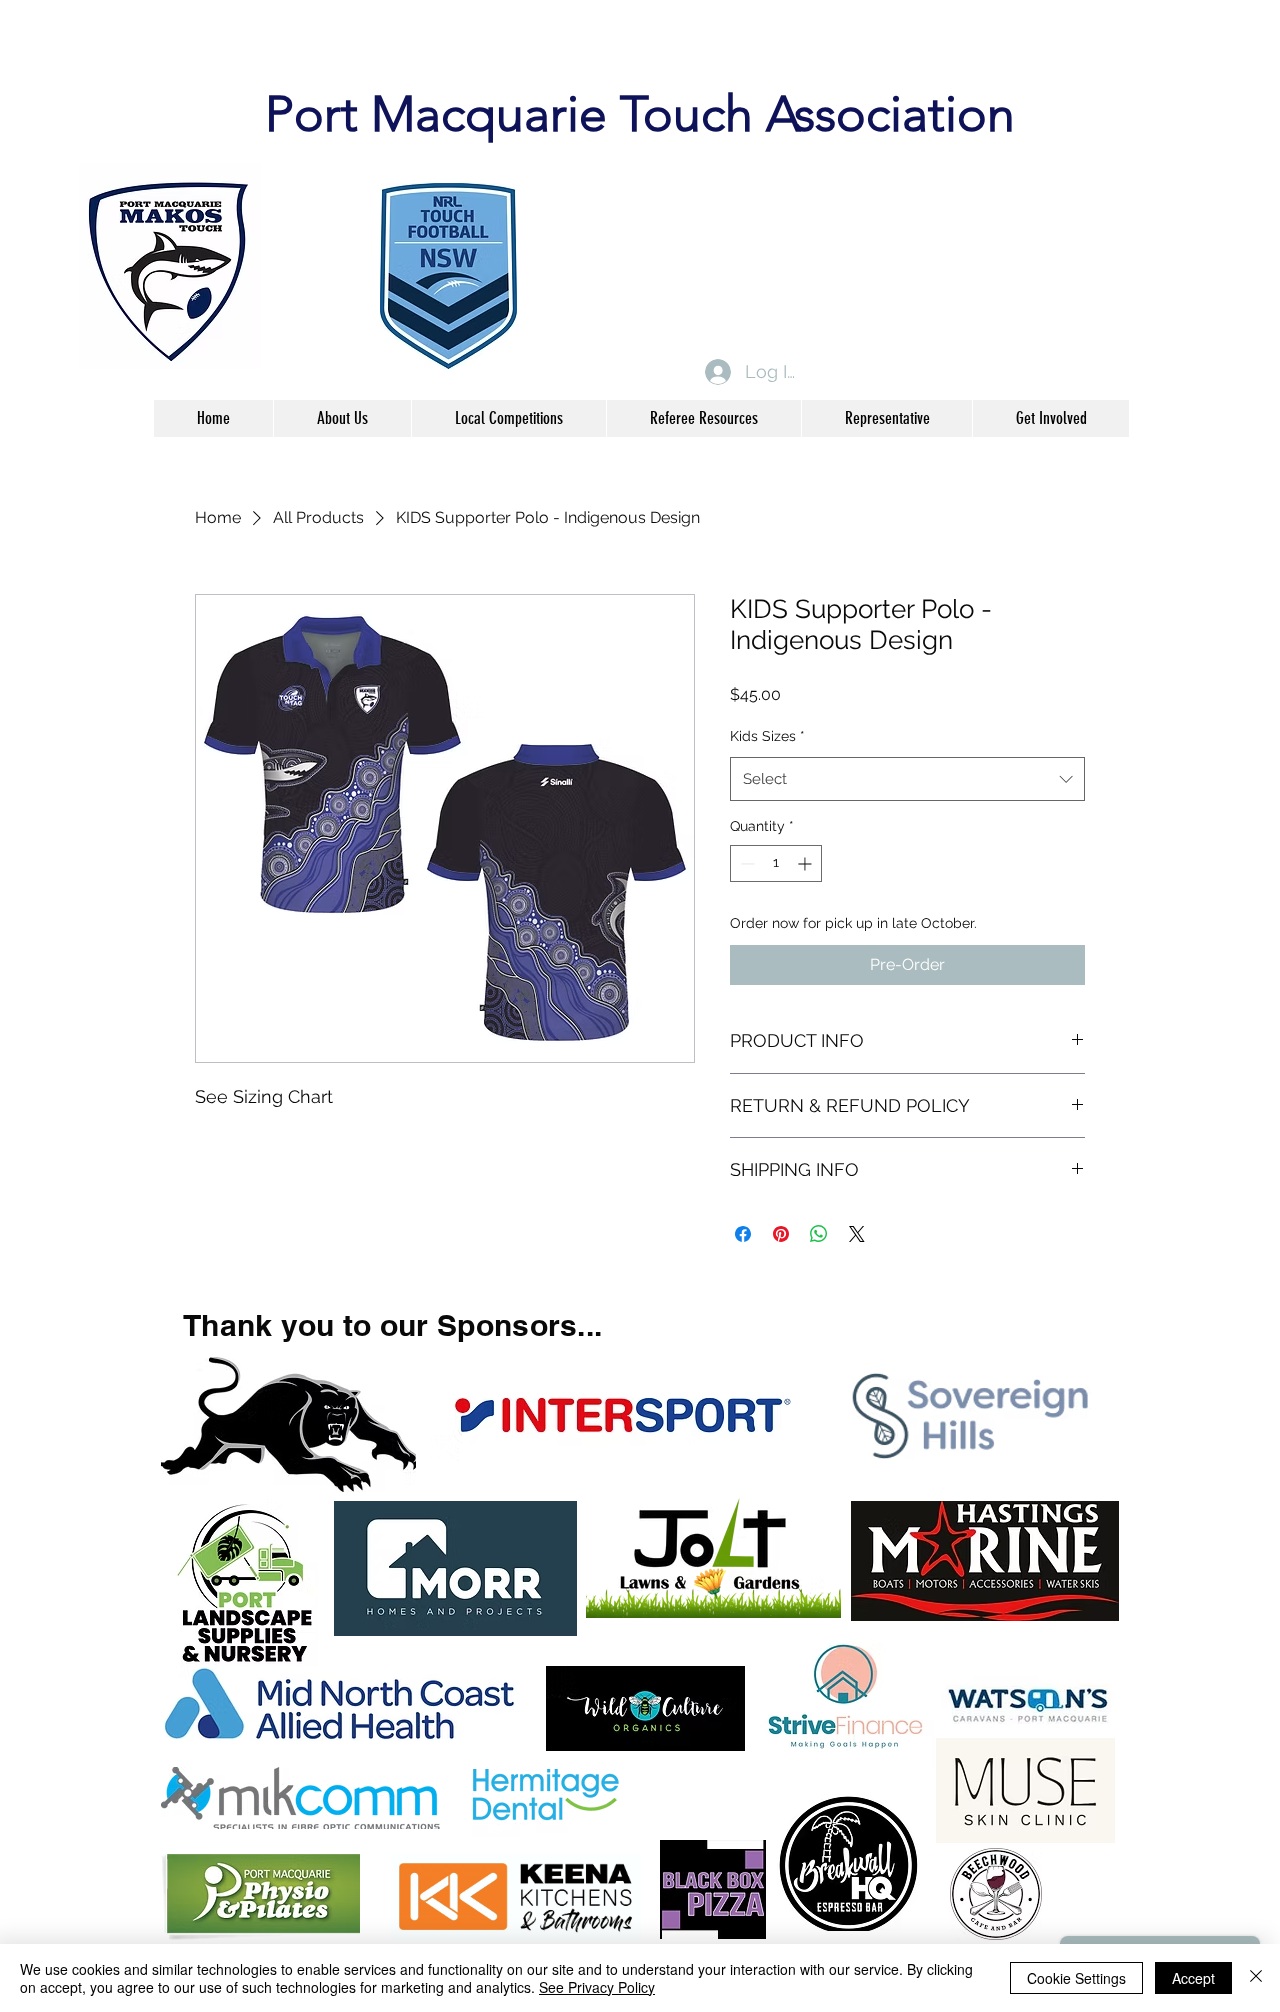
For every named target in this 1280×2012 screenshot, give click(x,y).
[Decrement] (745, 863)
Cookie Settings (1076, 1978)
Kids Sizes (767, 736)
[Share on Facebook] (743, 1234)
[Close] (1256, 1978)
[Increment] (806, 863)
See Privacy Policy (597, 1987)
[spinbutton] (776, 863)
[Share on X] (857, 1234)
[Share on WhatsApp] (819, 1234)
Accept (1193, 1978)
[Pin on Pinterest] (781, 1234)
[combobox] (907, 779)
